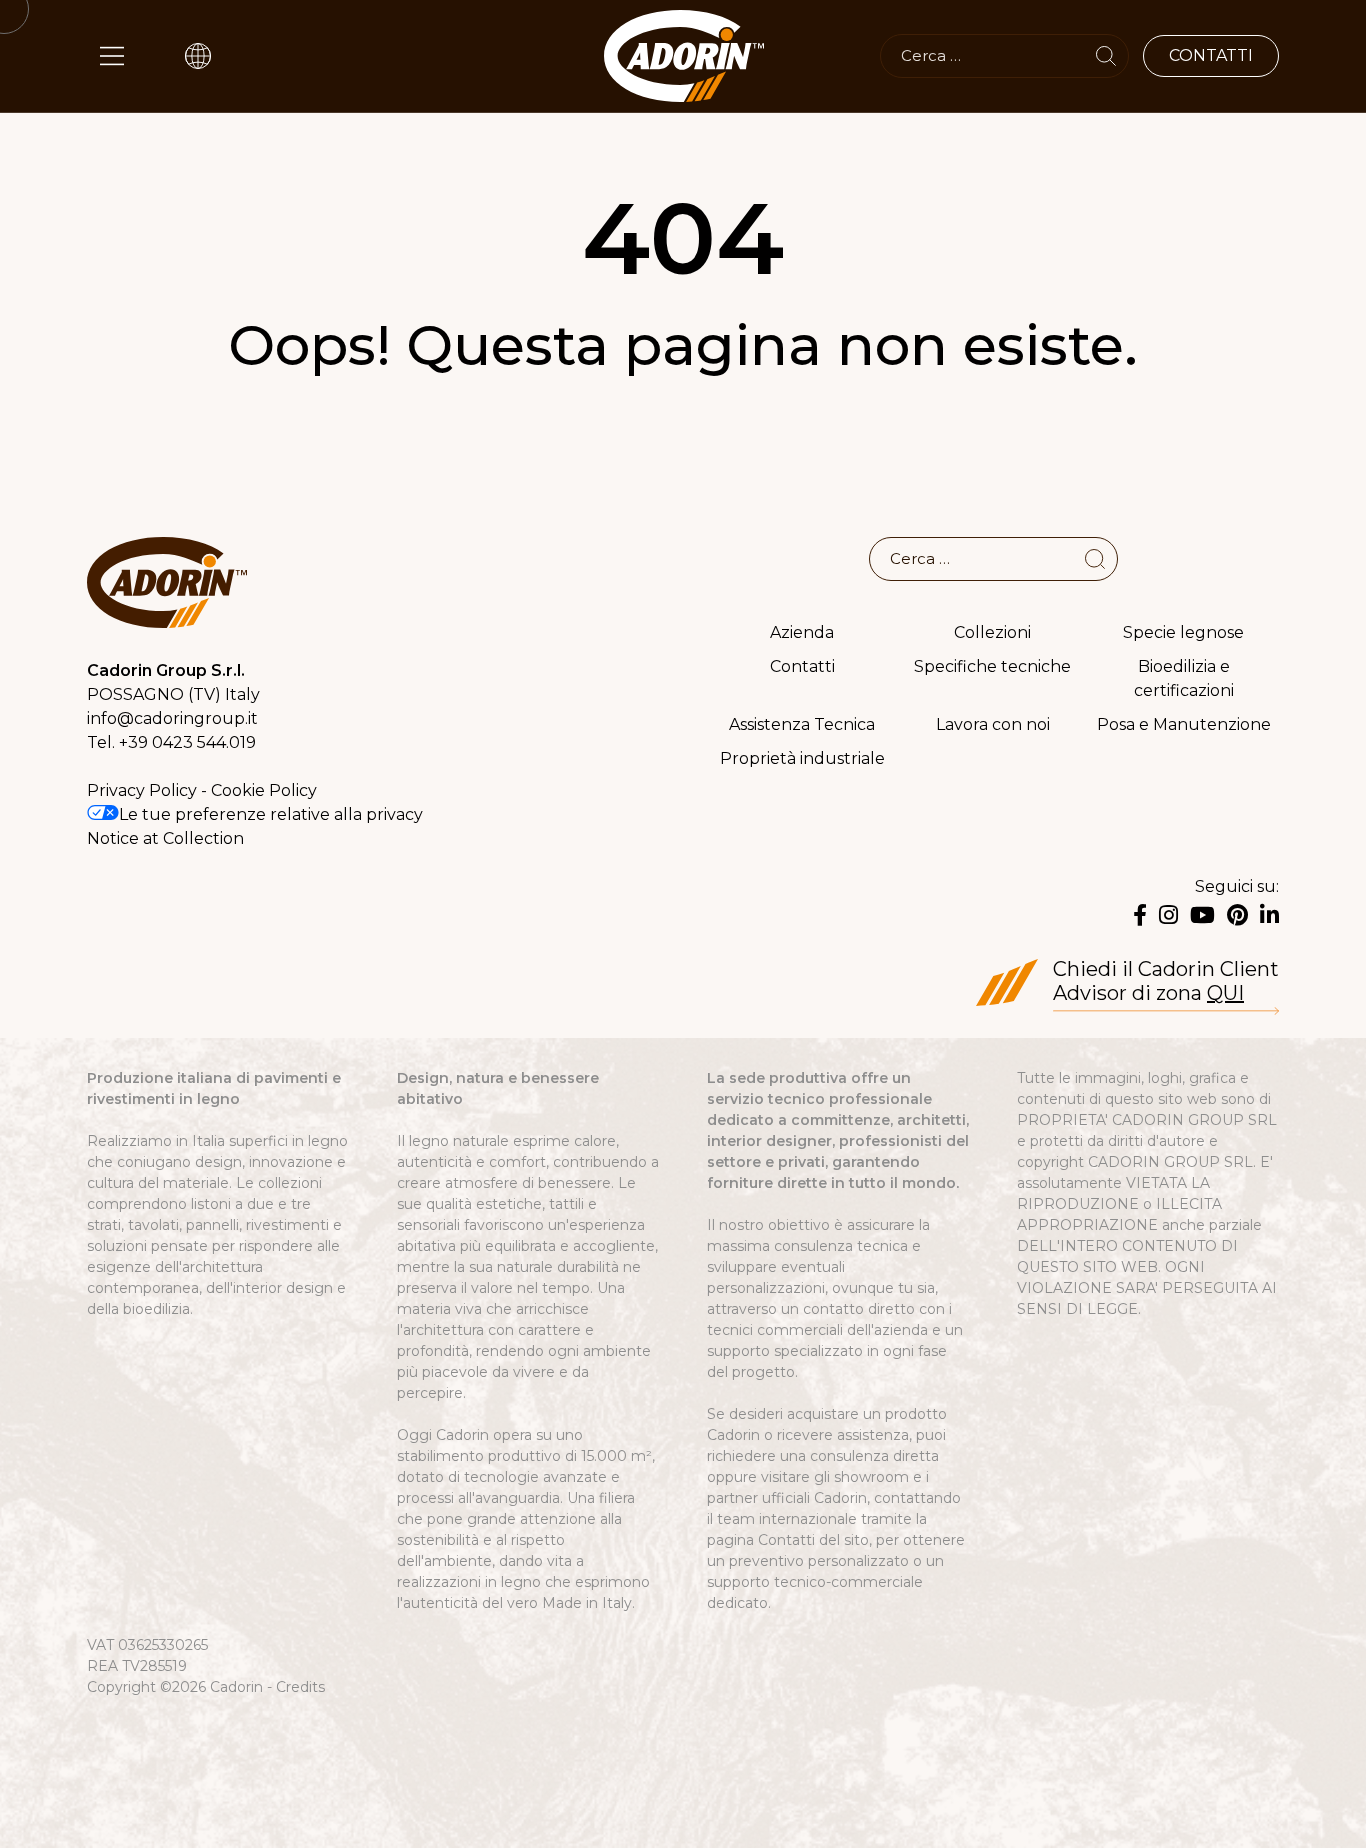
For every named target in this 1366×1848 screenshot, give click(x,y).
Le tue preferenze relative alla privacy (271, 814)
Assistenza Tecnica (802, 724)
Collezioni (992, 632)
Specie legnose (1183, 632)
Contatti (802, 666)
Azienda (802, 632)
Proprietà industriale (802, 758)
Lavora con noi (993, 724)
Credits (300, 1687)
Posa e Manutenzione (1184, 724)
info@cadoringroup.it (172, 718)
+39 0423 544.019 (187, 742)
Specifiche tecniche (992, 666)
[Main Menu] (112, 56)
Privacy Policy (142, 790)
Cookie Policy (264, 790)
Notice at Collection (165, 838)
